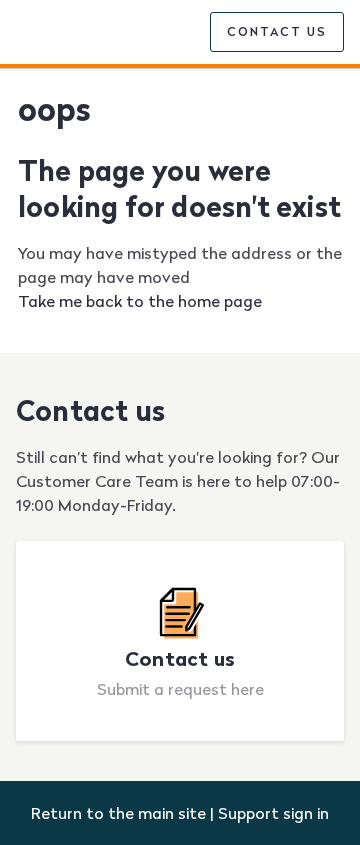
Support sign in (273, 813)
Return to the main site (118, 813)
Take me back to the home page (140, 301)
